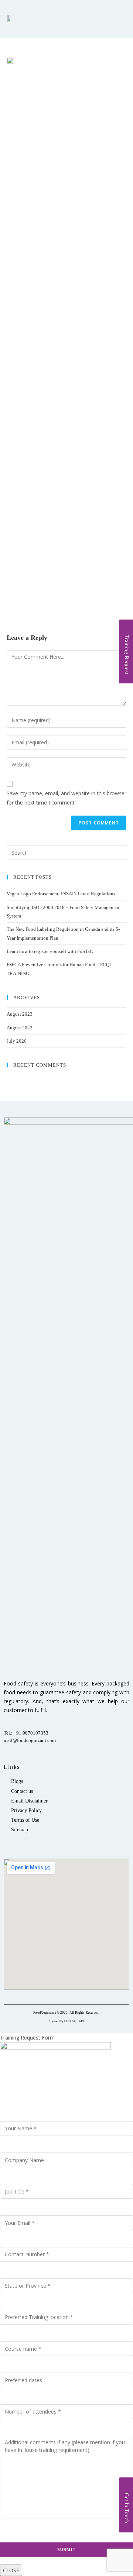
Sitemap (20, 1830)
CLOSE (11, 2570)
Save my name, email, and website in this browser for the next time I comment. (66, 798)
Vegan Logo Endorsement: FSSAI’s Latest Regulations (61, 894)
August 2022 (20, 1028)
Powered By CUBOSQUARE (66, 2021)
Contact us (22, 1791)
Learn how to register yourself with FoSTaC (50, 951)
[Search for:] (66, 852)
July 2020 (17, 1041)
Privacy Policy (26, 1810)
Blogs (17, 1781)
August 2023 (20, 1014)
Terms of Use (25, 1820)
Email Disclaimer (29, 1801)
